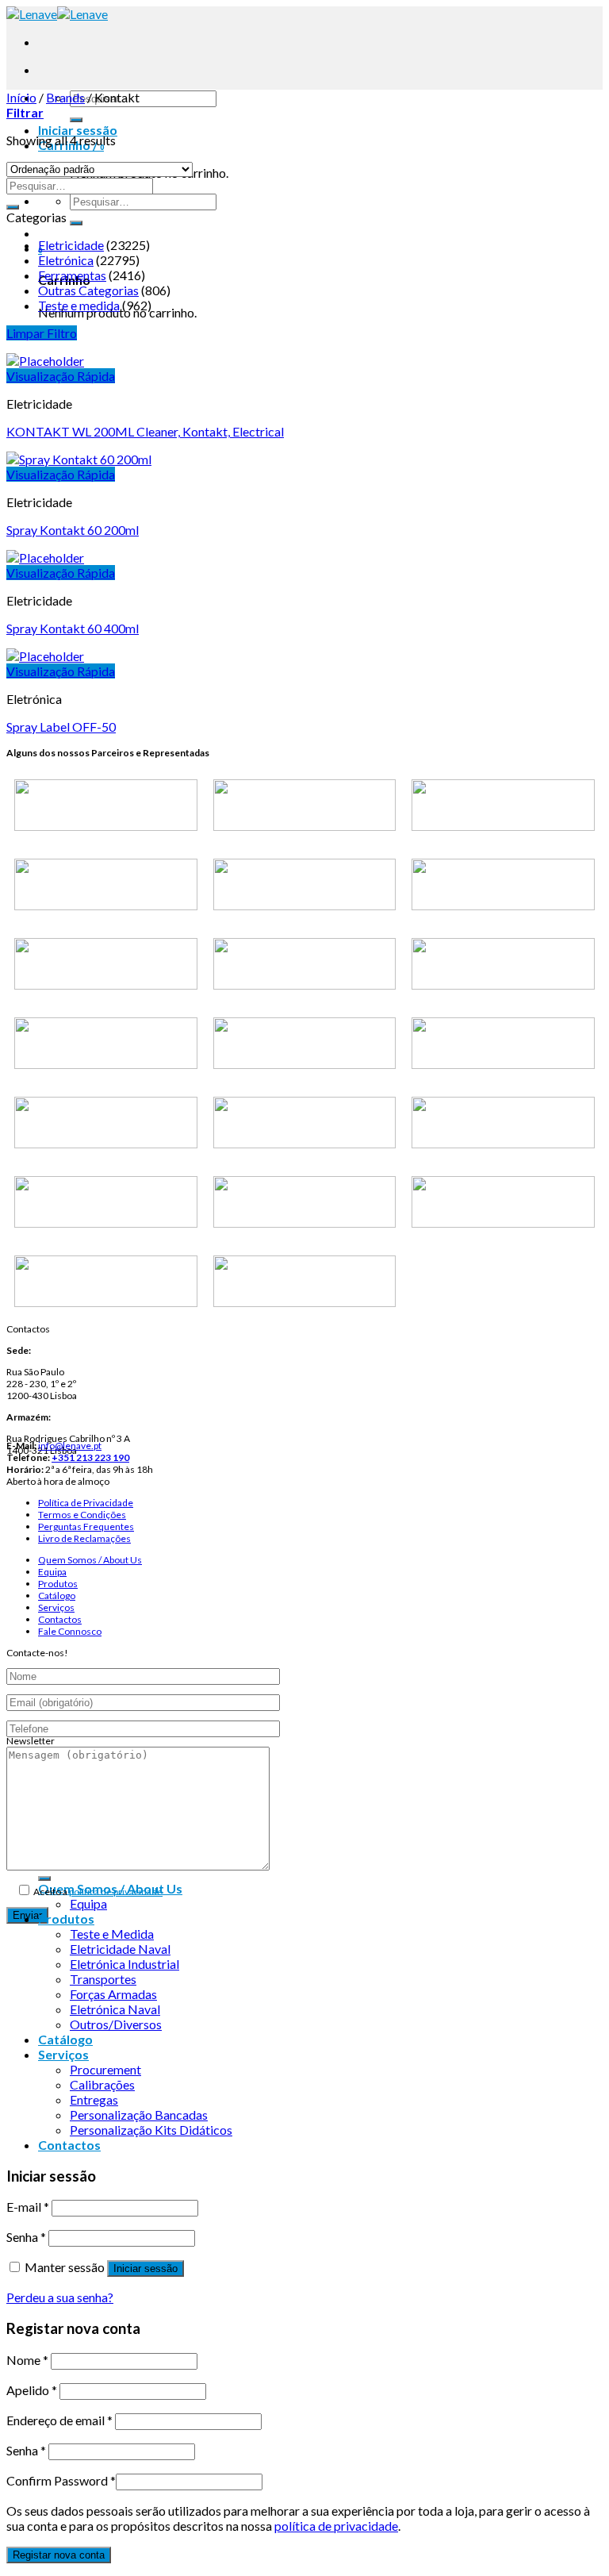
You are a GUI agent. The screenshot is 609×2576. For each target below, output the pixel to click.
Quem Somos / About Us (90, 1560)
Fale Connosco (70, 1631)
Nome (27, 2360)
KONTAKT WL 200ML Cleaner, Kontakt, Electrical (145, 431)
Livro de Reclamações (84, 1538)
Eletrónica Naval (115, 2009)
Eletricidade (71, 245)
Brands (65, 97)
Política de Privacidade (86, 1503)
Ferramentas (72, 275)
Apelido (32, 2390)
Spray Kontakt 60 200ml (73, 530)
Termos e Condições (82, 1515)
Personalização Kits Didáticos (151, 2130)
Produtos (58, 1584)
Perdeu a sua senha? (60, 2297)
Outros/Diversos (116, 2024)
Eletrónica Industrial (124, 1964)
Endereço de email (59, 2420)
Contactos (60, 1619)
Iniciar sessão (146, 2268)
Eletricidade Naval (120, 1949)
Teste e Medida (112, 1934)
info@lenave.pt (70, 1446)
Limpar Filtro (42, 333)
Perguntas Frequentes (86, 1526)
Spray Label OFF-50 (61, 727)
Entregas (94, 2099)
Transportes (103, 1979)
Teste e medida (79, 305)
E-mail (28, 2207)
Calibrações (102, 2084)
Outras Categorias (88, 290)
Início (21, 97)
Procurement (105, 2069)
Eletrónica (66, 260)
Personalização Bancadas (139, 2115)
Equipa (52, 1572)
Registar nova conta (59, 2555)
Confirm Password (61, 2480)
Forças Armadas (113, 1994)
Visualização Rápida (61, 376)
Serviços (56, 1607)
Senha (26, 2237)
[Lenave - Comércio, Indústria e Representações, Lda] (57, 14)
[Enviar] (76, 120)
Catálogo (57, 1596)
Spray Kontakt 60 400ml (73, 628)
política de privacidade (116, 1892)
